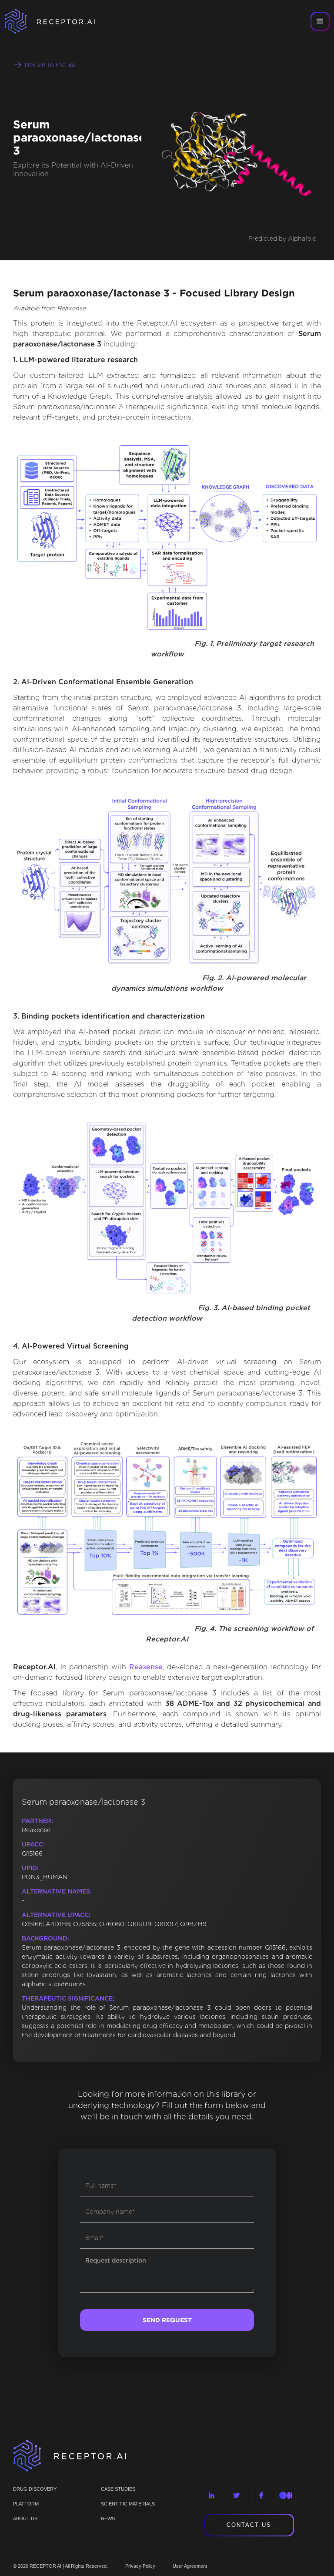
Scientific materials (128, 2504)
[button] (320, 21)
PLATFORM (26, 2504)
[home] (61, 21)
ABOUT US (25, 2519)
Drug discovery (35, 2489)
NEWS (108, 2519)
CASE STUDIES (118, 2489)
